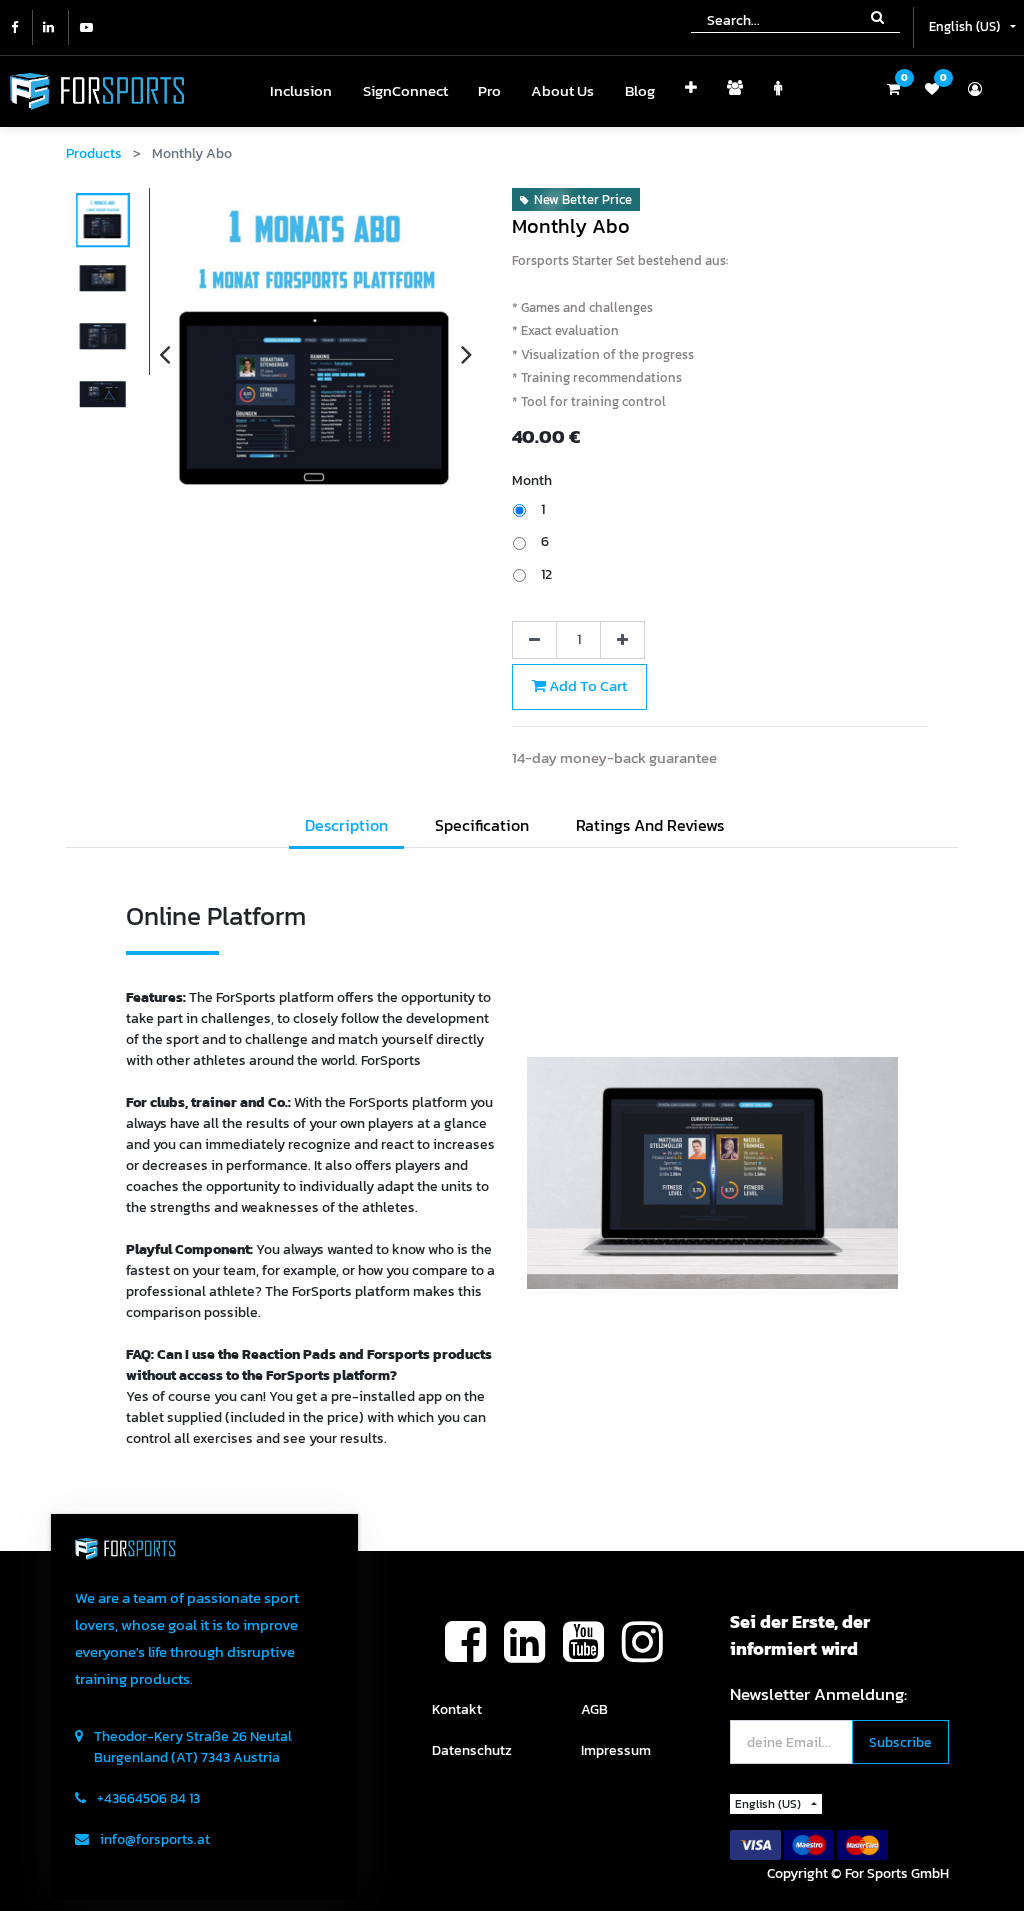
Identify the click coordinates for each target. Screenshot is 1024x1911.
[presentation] (164, 354)
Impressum (616, 1750)
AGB (594, 1709)
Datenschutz (472, 1750)
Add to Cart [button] (586, 685)
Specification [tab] (482, 825)
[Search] (877, 16)
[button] (691, 91)
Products (94, 153)
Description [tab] (346, 825)
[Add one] (622, 640)
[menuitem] (301, 91)
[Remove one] (534, 640)
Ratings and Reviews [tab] (650, 825)
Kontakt (457, 1709)
